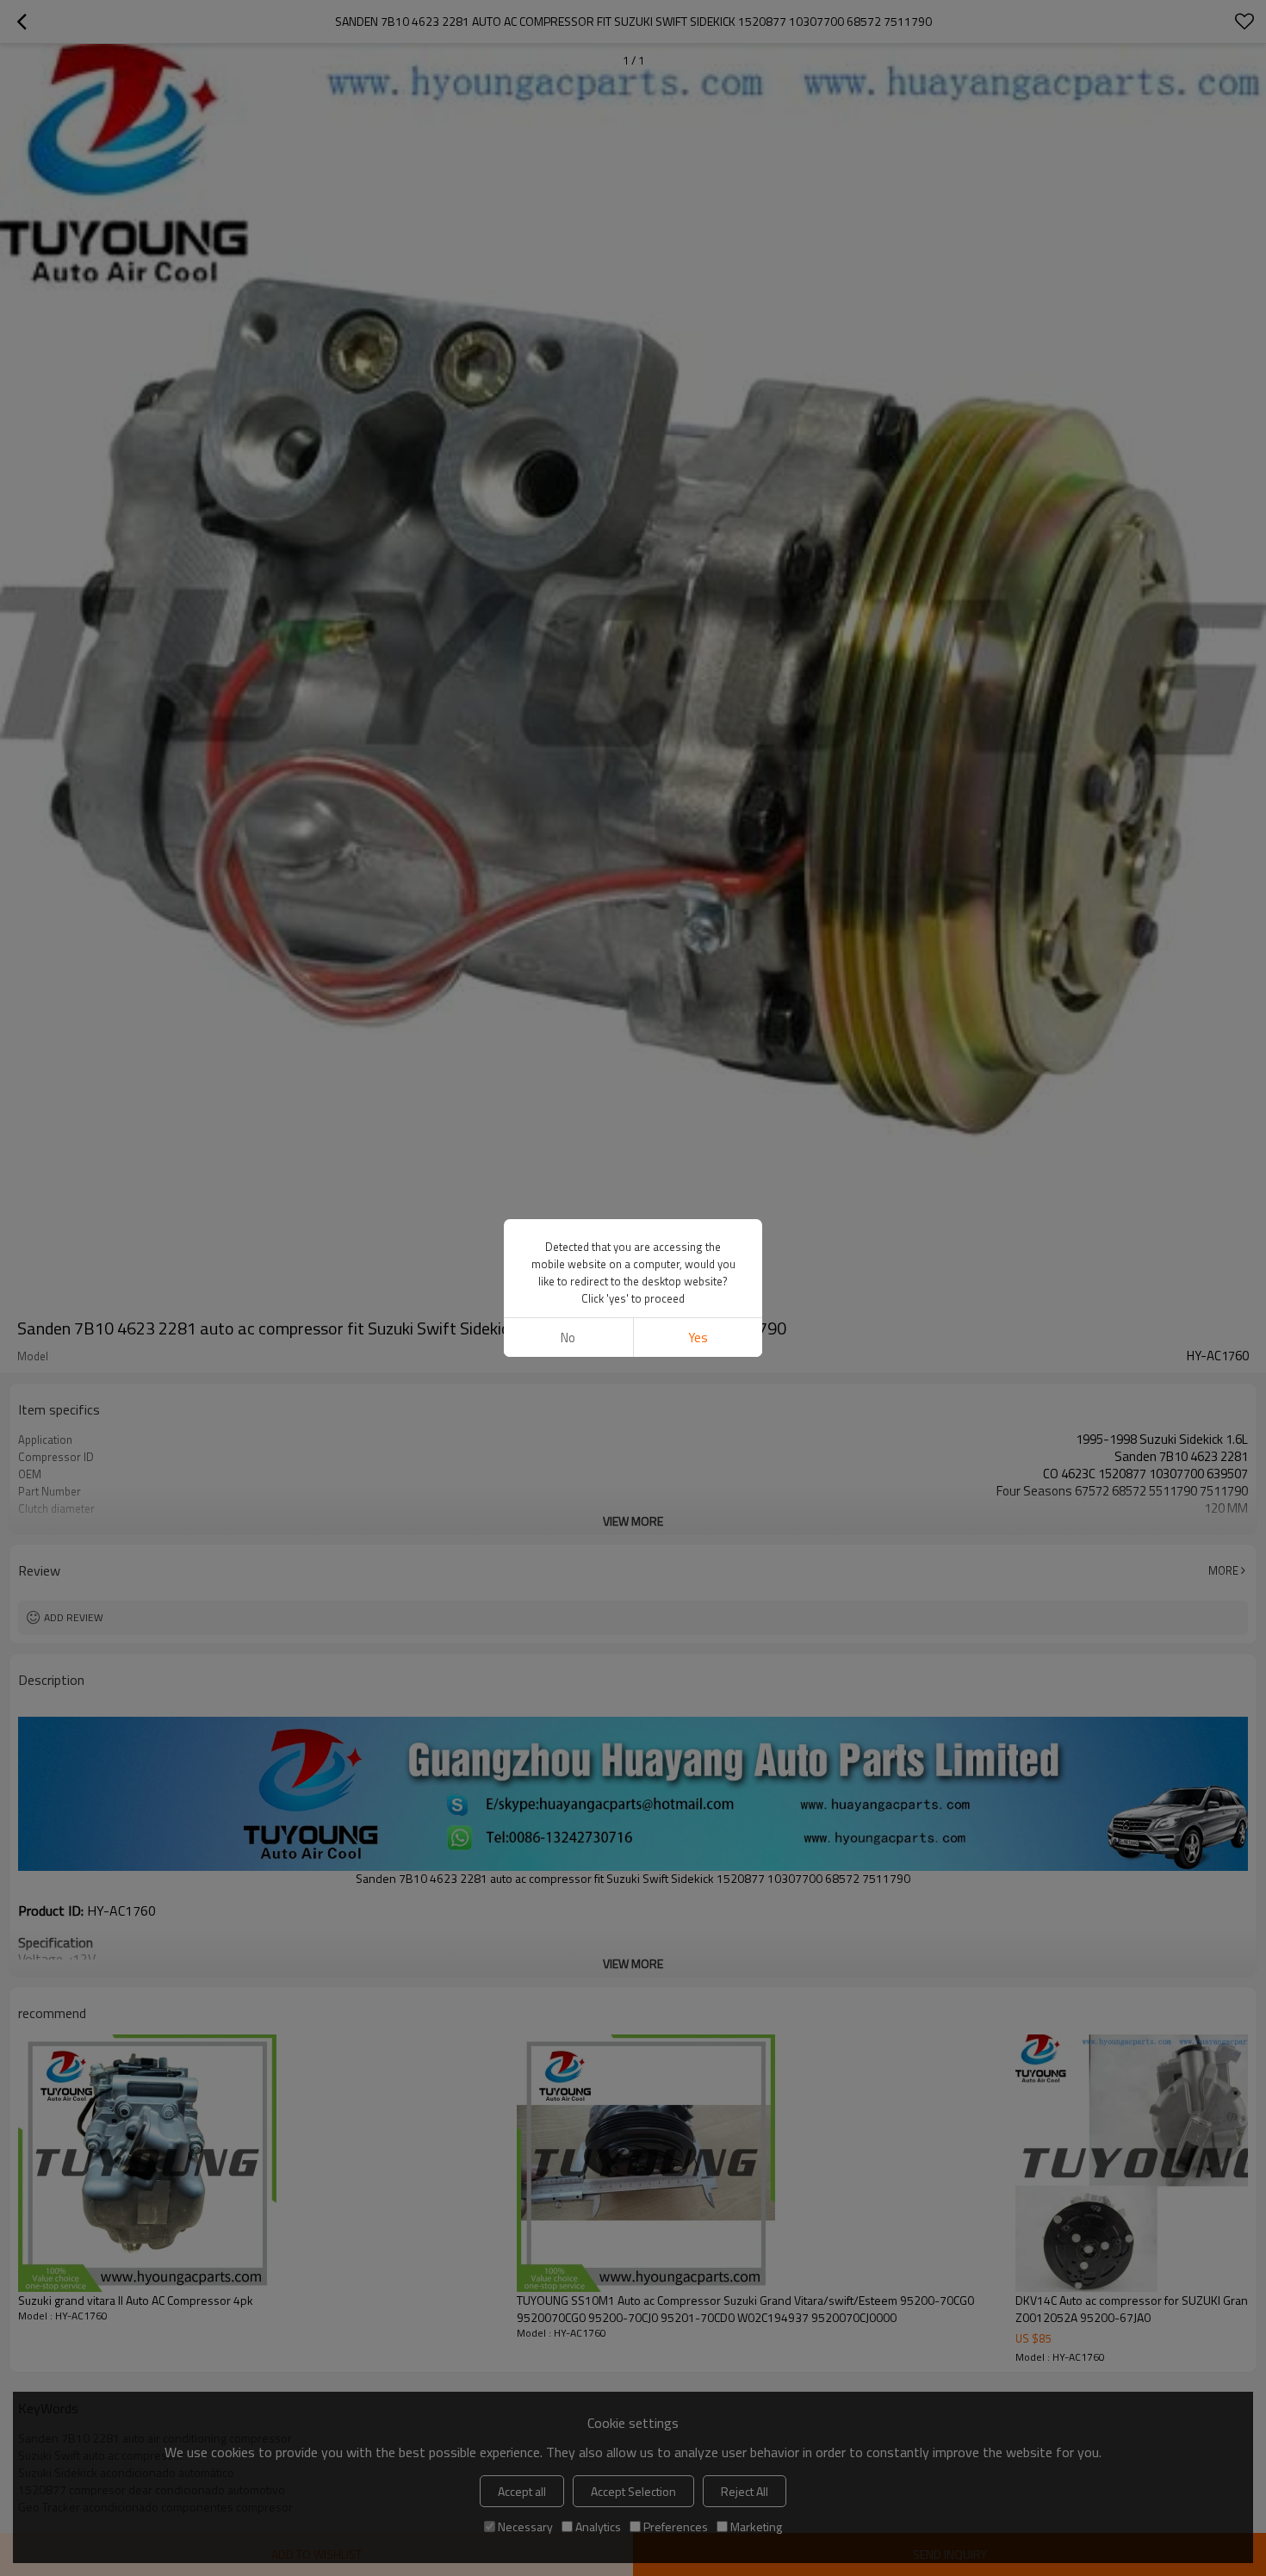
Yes (698, 1338)
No (568, 1338)
